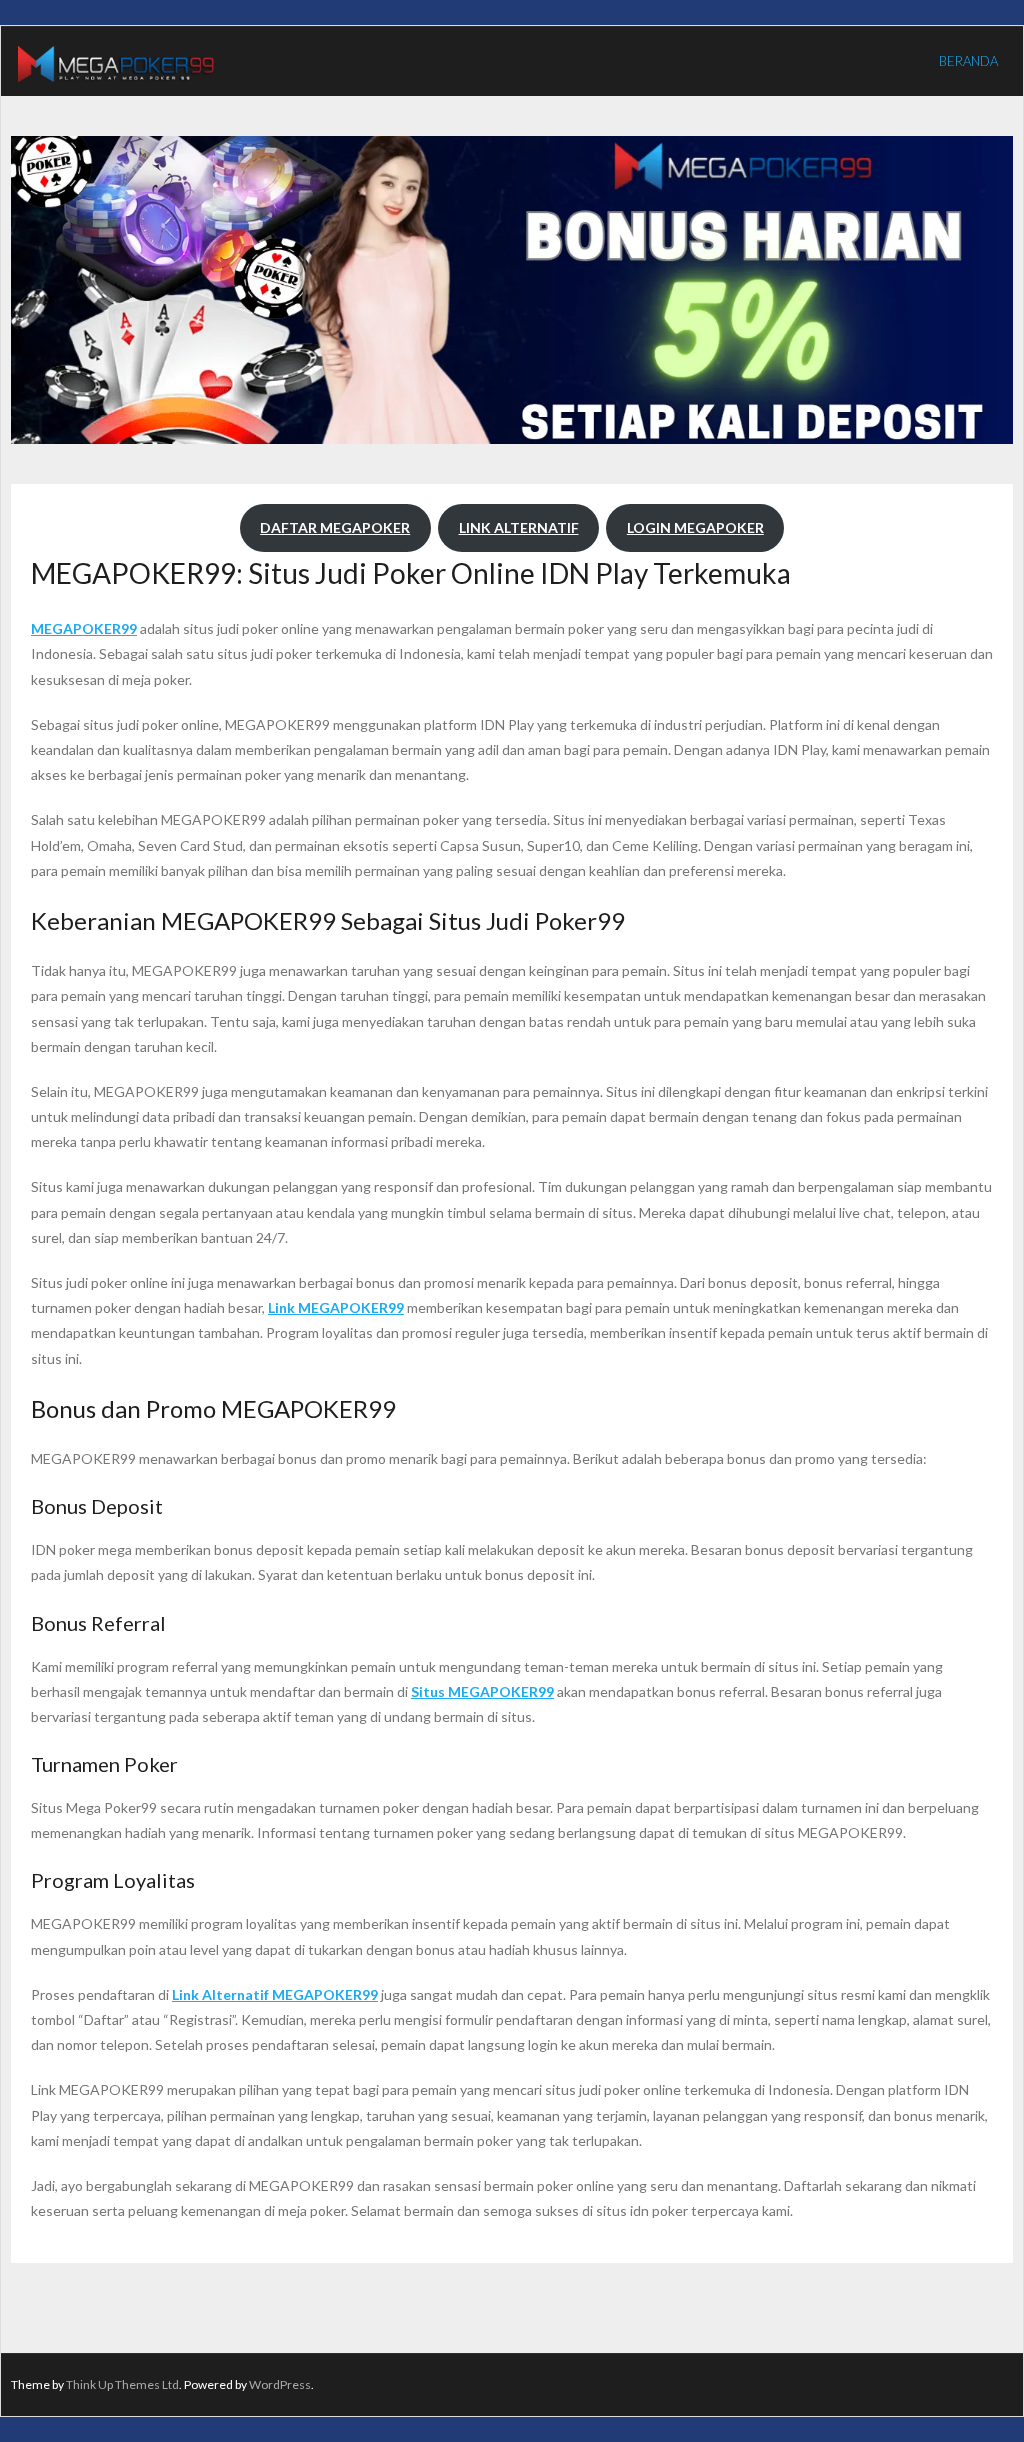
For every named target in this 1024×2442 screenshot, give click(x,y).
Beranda (968, 61)
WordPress (280, 2384)
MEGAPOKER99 (84, 628)
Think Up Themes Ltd (122, 2384)
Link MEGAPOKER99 (336, 1307)
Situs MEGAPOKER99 (482, 1691)
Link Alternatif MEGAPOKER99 (275, 1994)
